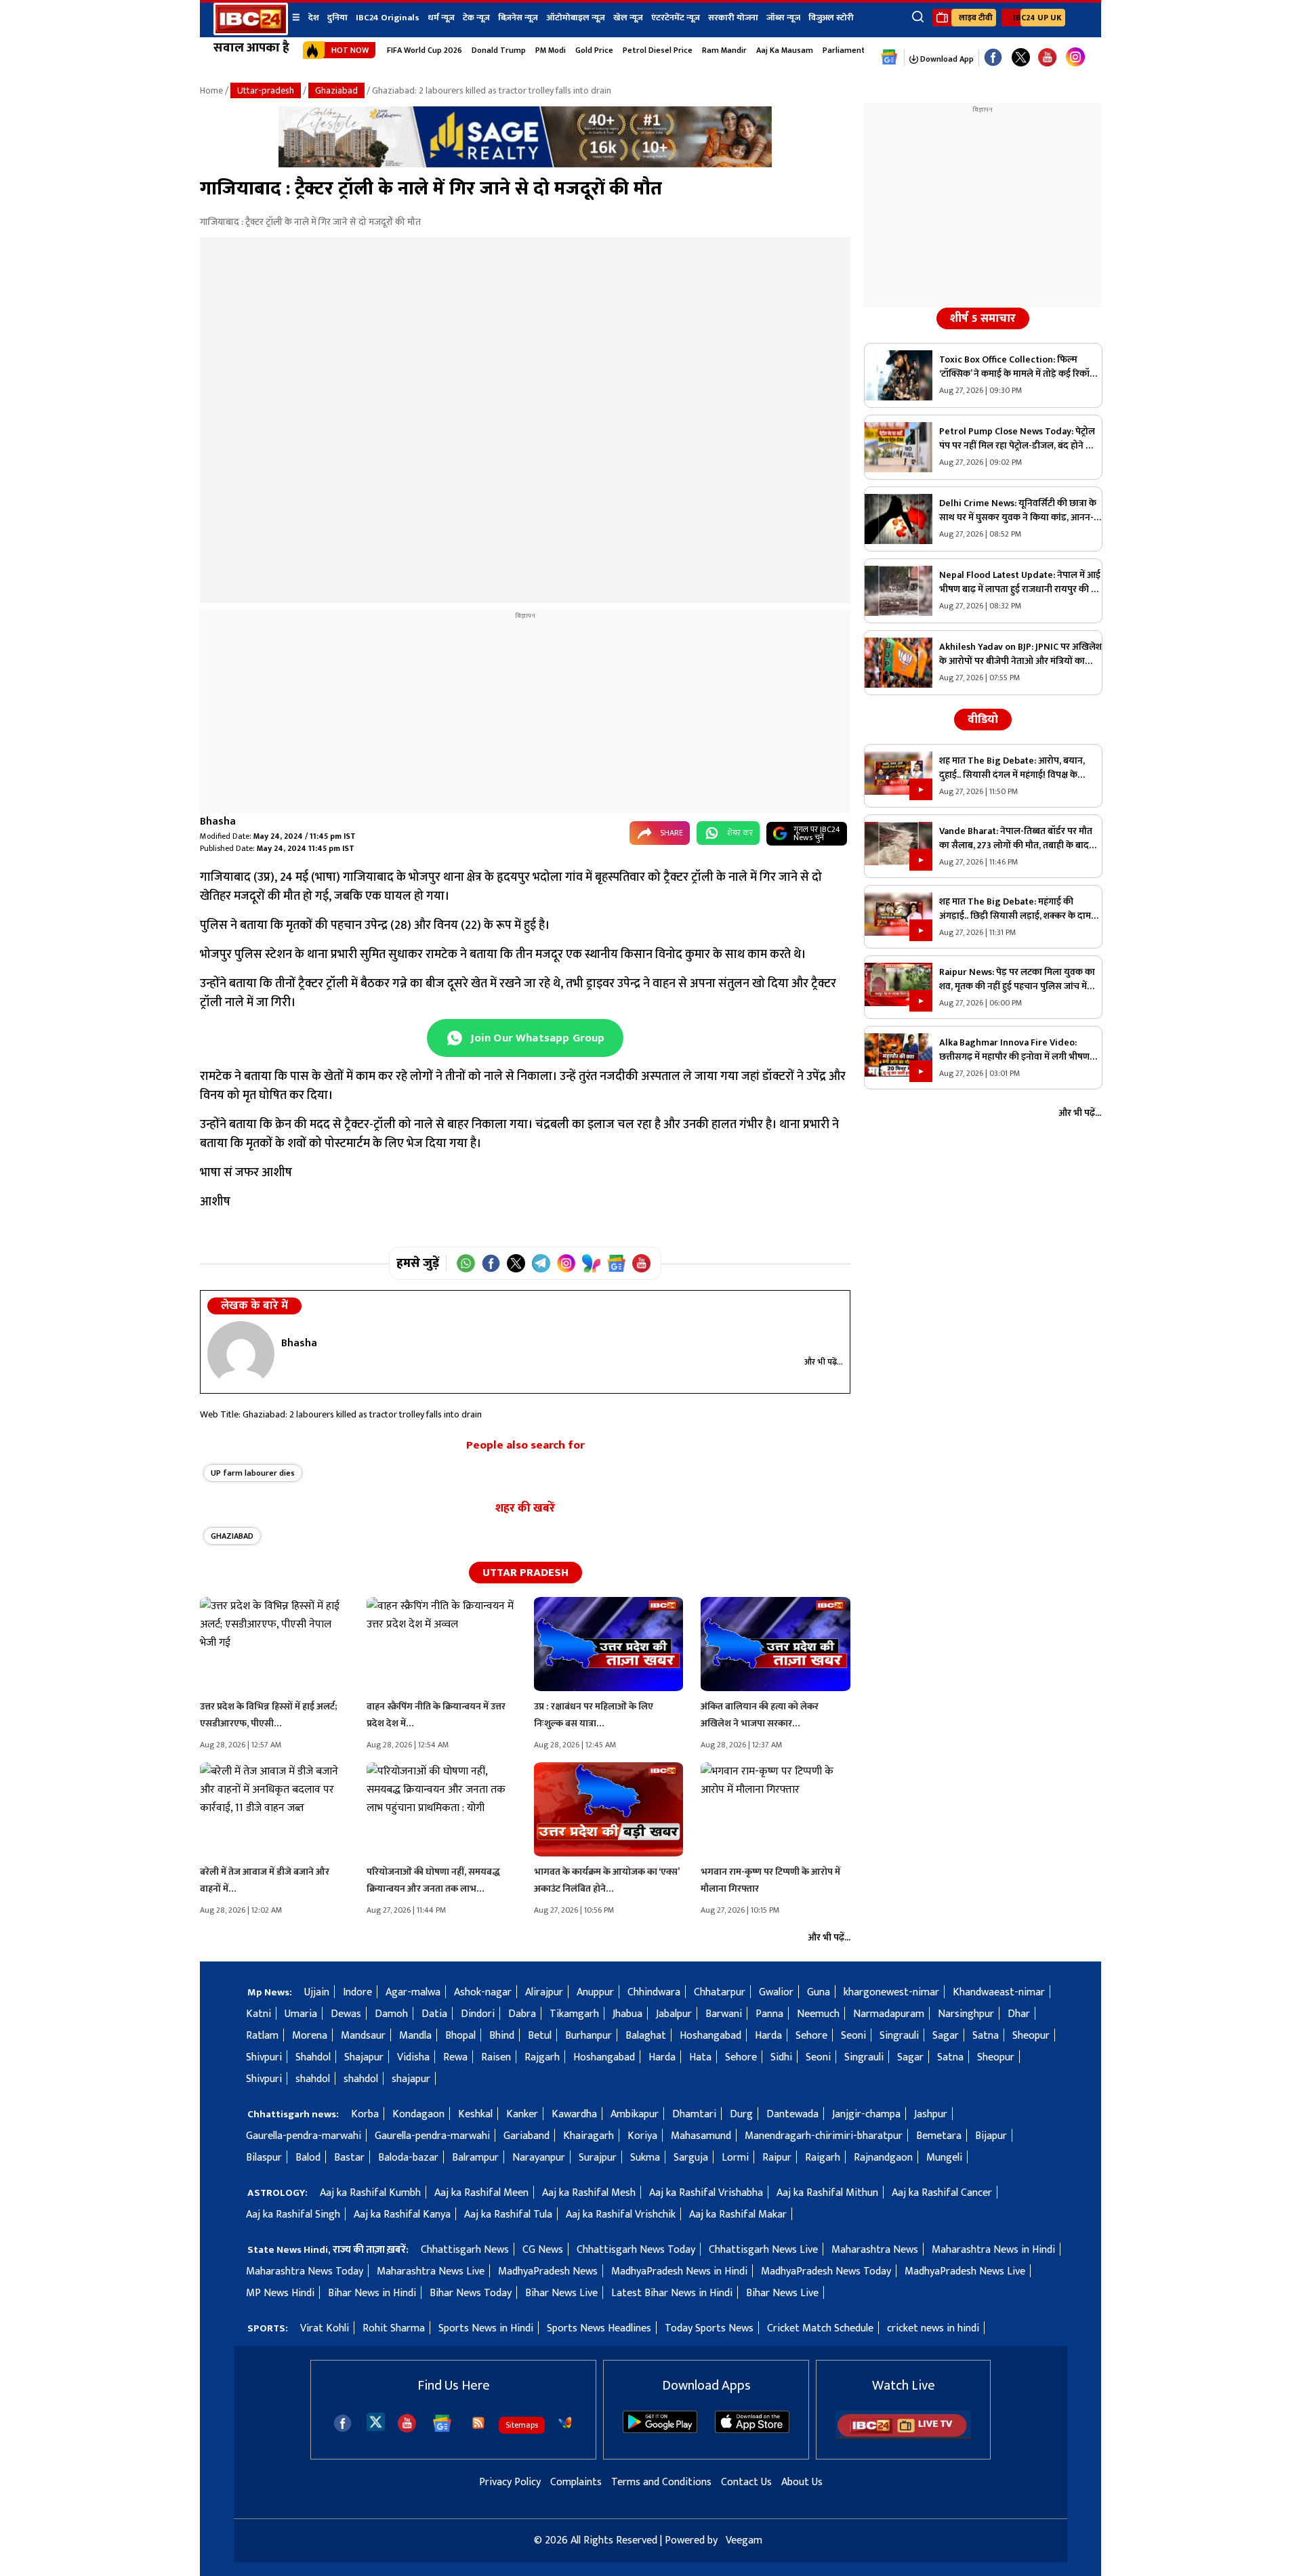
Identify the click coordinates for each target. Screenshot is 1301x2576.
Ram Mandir (724, 50)
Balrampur (475, 2158)
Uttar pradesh (525, 1573)
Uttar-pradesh (266, 90)
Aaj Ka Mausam (785, 50)
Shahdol (313, 2057)
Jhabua (627, 2014)
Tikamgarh (574, 2014)
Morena (310, 2036)
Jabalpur (674, 2014)
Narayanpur (539, 2158)
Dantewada (792, 2114)
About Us (802, 2482)
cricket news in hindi (933, 2328)
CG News (543, 2250)
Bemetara (939, 2136)
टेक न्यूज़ (476, 18)
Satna (986, 2036)
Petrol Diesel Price (658, 50)
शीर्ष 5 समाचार (983, 318)
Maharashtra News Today (305, 2271)
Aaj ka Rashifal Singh (293, 2215)
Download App (946, 59)
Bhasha (218, 822)
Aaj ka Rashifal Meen (481, 2193)
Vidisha (413, 2057)
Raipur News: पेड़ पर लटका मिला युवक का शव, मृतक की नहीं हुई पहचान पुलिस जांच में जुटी (1017, 979)
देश (314, 18)
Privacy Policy (510, 2482)
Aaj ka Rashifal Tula (508, 2215)
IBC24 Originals (388, 18)
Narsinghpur (966, 2014)
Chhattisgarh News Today (636, 2250)
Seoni (853, 2036)
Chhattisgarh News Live (763, 2250)
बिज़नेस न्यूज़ (518, 18)
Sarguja (691, 2158)
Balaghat (646, 2036)
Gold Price (594, 50)
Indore (357, 1992)
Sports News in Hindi (486, 2328)
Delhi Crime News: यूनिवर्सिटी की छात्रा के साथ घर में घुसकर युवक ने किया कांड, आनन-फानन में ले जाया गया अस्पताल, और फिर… (1018, 510)
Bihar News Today (471, 2293)
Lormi (735, 2158)
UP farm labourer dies (253, 1473)
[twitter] (376, 2421)
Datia (434, 2014)
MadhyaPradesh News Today (826, 2271)
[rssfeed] (478, 2423)
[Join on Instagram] (566, 1263)
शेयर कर (740, 833)
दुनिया (337, 18)
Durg (741, 2114)
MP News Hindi (280, 2293)
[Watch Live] (903, 2436)
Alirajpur (544, 1992)
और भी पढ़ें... (824, 1362)
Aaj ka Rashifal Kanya (402, 2215)
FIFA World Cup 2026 (425, 50)
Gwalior (776, 1992)
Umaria (301, 2014)
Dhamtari (694, 2114)
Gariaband (526, 2136)
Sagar (946, 2036)
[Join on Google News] (616, 1263)
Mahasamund (701, 2136)
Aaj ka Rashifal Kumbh (370, 2193)
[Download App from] (660, 2430)
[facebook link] (993, 58)
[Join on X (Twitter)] (516, 1263)
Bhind (502, 2036)
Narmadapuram (889, 2014)
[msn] (565, 2423)
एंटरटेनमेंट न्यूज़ (676, 18)
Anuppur (595, 1992)
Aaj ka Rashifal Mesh (589, 2193)
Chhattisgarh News (465, 2250)
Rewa (455, 2057)
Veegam (744, 2540)
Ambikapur (635, 2114)
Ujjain (317, 1992)
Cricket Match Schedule (820, 2328)
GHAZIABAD (232, 1536)
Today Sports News (709, 2328)
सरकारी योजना (733, 18)
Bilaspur (264, 2158)
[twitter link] (1021, 58)
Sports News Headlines (599, 2328)
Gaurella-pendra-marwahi (304, 2136)
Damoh (391, 2014)
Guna (819, 1992)
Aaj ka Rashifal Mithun (827, 2193)
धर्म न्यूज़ (441, 18)
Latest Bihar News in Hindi (672, 2293)
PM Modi (551, 50)
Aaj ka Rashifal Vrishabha (706, 2193)
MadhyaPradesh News (548, 2271)
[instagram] (1075, 58)
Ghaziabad (336, 90)
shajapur (411, 2079)
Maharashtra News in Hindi (993, 2250)
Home (211, 90)
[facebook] (343, 2423)
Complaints (576, 2482)
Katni (259, 2014)
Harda (768, 2036)
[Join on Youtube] (641, 1263)
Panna (769, 2014)
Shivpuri (264, 2057)
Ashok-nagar (483, 1992)
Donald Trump (499, 50)
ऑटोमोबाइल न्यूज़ (576, 18)
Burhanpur (588, 2036)
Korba (365, 2114)
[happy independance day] (525, 164)
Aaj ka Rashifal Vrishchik (621, 2215)
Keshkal (475, 2114)
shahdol (313, 2079)
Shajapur (364, 2057)
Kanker (522, 2114)
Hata (700, 2057)
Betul (540, 2036)
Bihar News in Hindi (372, 2293)
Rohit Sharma (394, 2328)
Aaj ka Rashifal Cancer (942, 2193)
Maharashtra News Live (431, 2271)
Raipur (777, 2158)
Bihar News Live (561, 2293)
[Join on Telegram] (541, 1263)
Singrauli (899, 2036)
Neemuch (818, 2014)
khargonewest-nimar (891, 1992)
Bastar (349, 2158)
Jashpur (931, 2114)
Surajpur (598, 2158)
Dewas (346, 2014)
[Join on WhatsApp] (466, 1263)
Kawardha (574, 2114)
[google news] (889, 58)
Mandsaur (363, 2036)
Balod (308, 2158)
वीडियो (983, 720)
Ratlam (262, 2036)
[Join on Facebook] (491, 1263)
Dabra (522, 2014)
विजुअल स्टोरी (831, 18)
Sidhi (781, 2057)
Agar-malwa (413, 1992)
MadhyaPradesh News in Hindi (679, 2271)
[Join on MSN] (591, 1263)
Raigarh (823, 2158)
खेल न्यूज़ (628, 18)
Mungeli (944, 2158)
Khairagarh (588, 2136)
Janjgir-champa (866, 2114)
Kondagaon (418, 2114)
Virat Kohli (325, 2328)
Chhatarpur (720, 1992)
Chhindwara (654, 1992)
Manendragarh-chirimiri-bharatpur (824, 2136)
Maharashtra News (875, 2250)
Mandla (415, 2036)
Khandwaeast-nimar (999, 1992)
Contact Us (746, 2482)
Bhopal (460, 2036)
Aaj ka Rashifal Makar (738, 2215)
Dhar (1019, 2014)
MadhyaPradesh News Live (965, 2271)
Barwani (724, 2014)
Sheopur (1031, 2036)
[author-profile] (241, 1354)
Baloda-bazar (408, 2158)
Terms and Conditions (661, 2482)
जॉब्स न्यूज (783, 18)
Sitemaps (522, 2425)
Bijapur (991, 2136)
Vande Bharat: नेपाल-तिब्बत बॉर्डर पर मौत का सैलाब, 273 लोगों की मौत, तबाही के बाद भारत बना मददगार (1016, 838)
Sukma (645, 2158)
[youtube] (1047, 58)
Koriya (642, 2136)
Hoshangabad (710, 2036)
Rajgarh (542, 2057)
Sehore (811, 2036)
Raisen (496, 2057)
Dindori (478, 2014)
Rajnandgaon (883, 2158)
